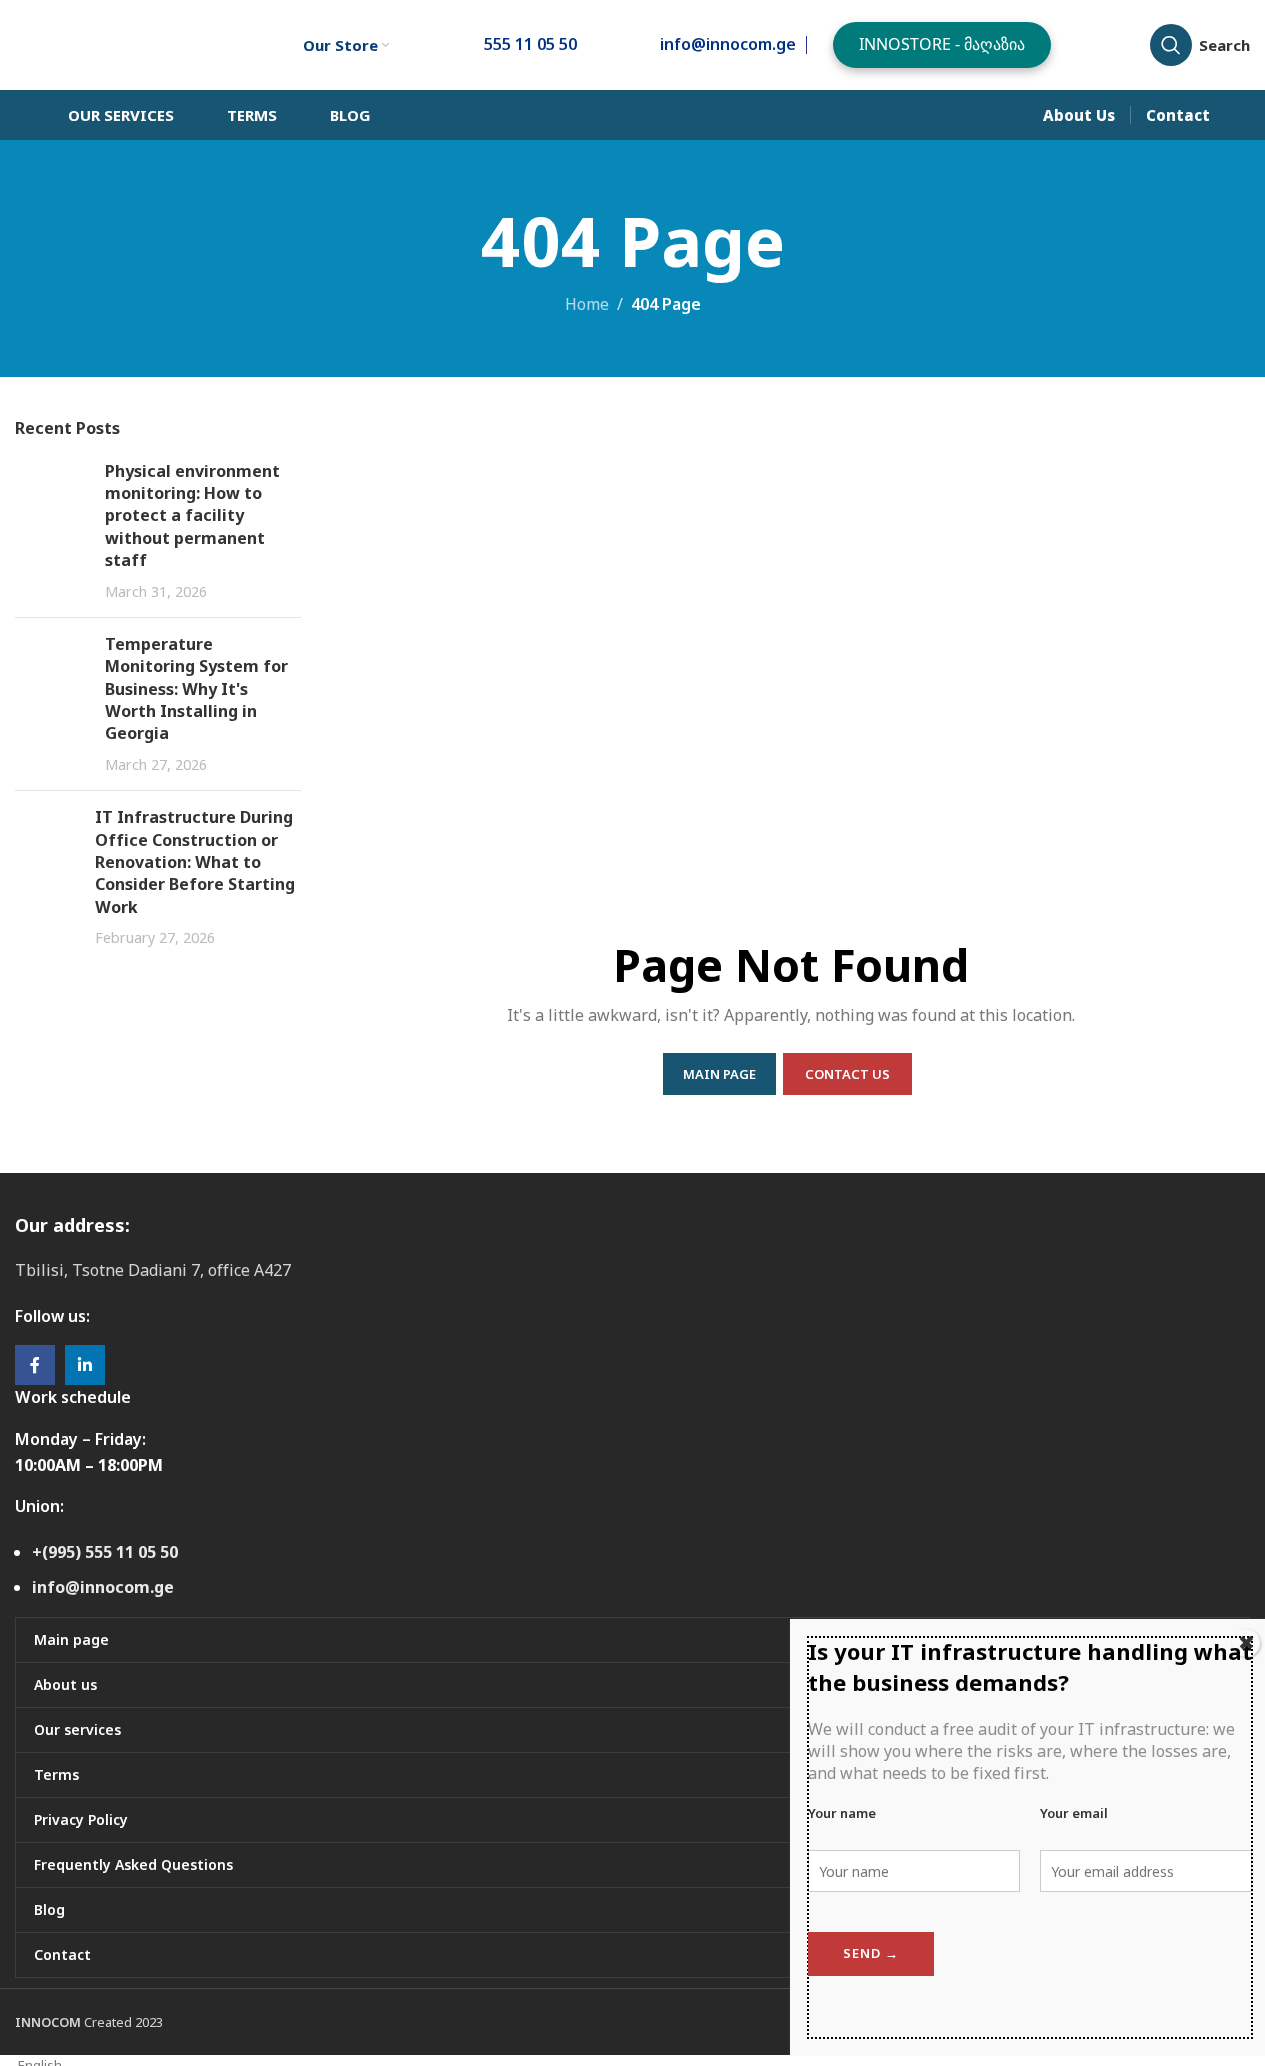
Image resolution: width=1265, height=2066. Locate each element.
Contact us (847, 1074)
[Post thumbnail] (52, 531)
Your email (1074, 1813)
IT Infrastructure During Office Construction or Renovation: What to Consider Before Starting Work (195, 862)
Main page (719, 1074)
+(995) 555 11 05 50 (105, 1552)
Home (587, 304)
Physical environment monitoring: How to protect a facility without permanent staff (192, 516)
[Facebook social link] (35, 1365)
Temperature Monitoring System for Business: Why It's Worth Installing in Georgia (196, 689)
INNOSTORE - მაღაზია (942, 44)
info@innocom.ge (103, 1587)
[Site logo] (125, 43)
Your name (842, 1813)
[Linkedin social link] (85, 1365)
